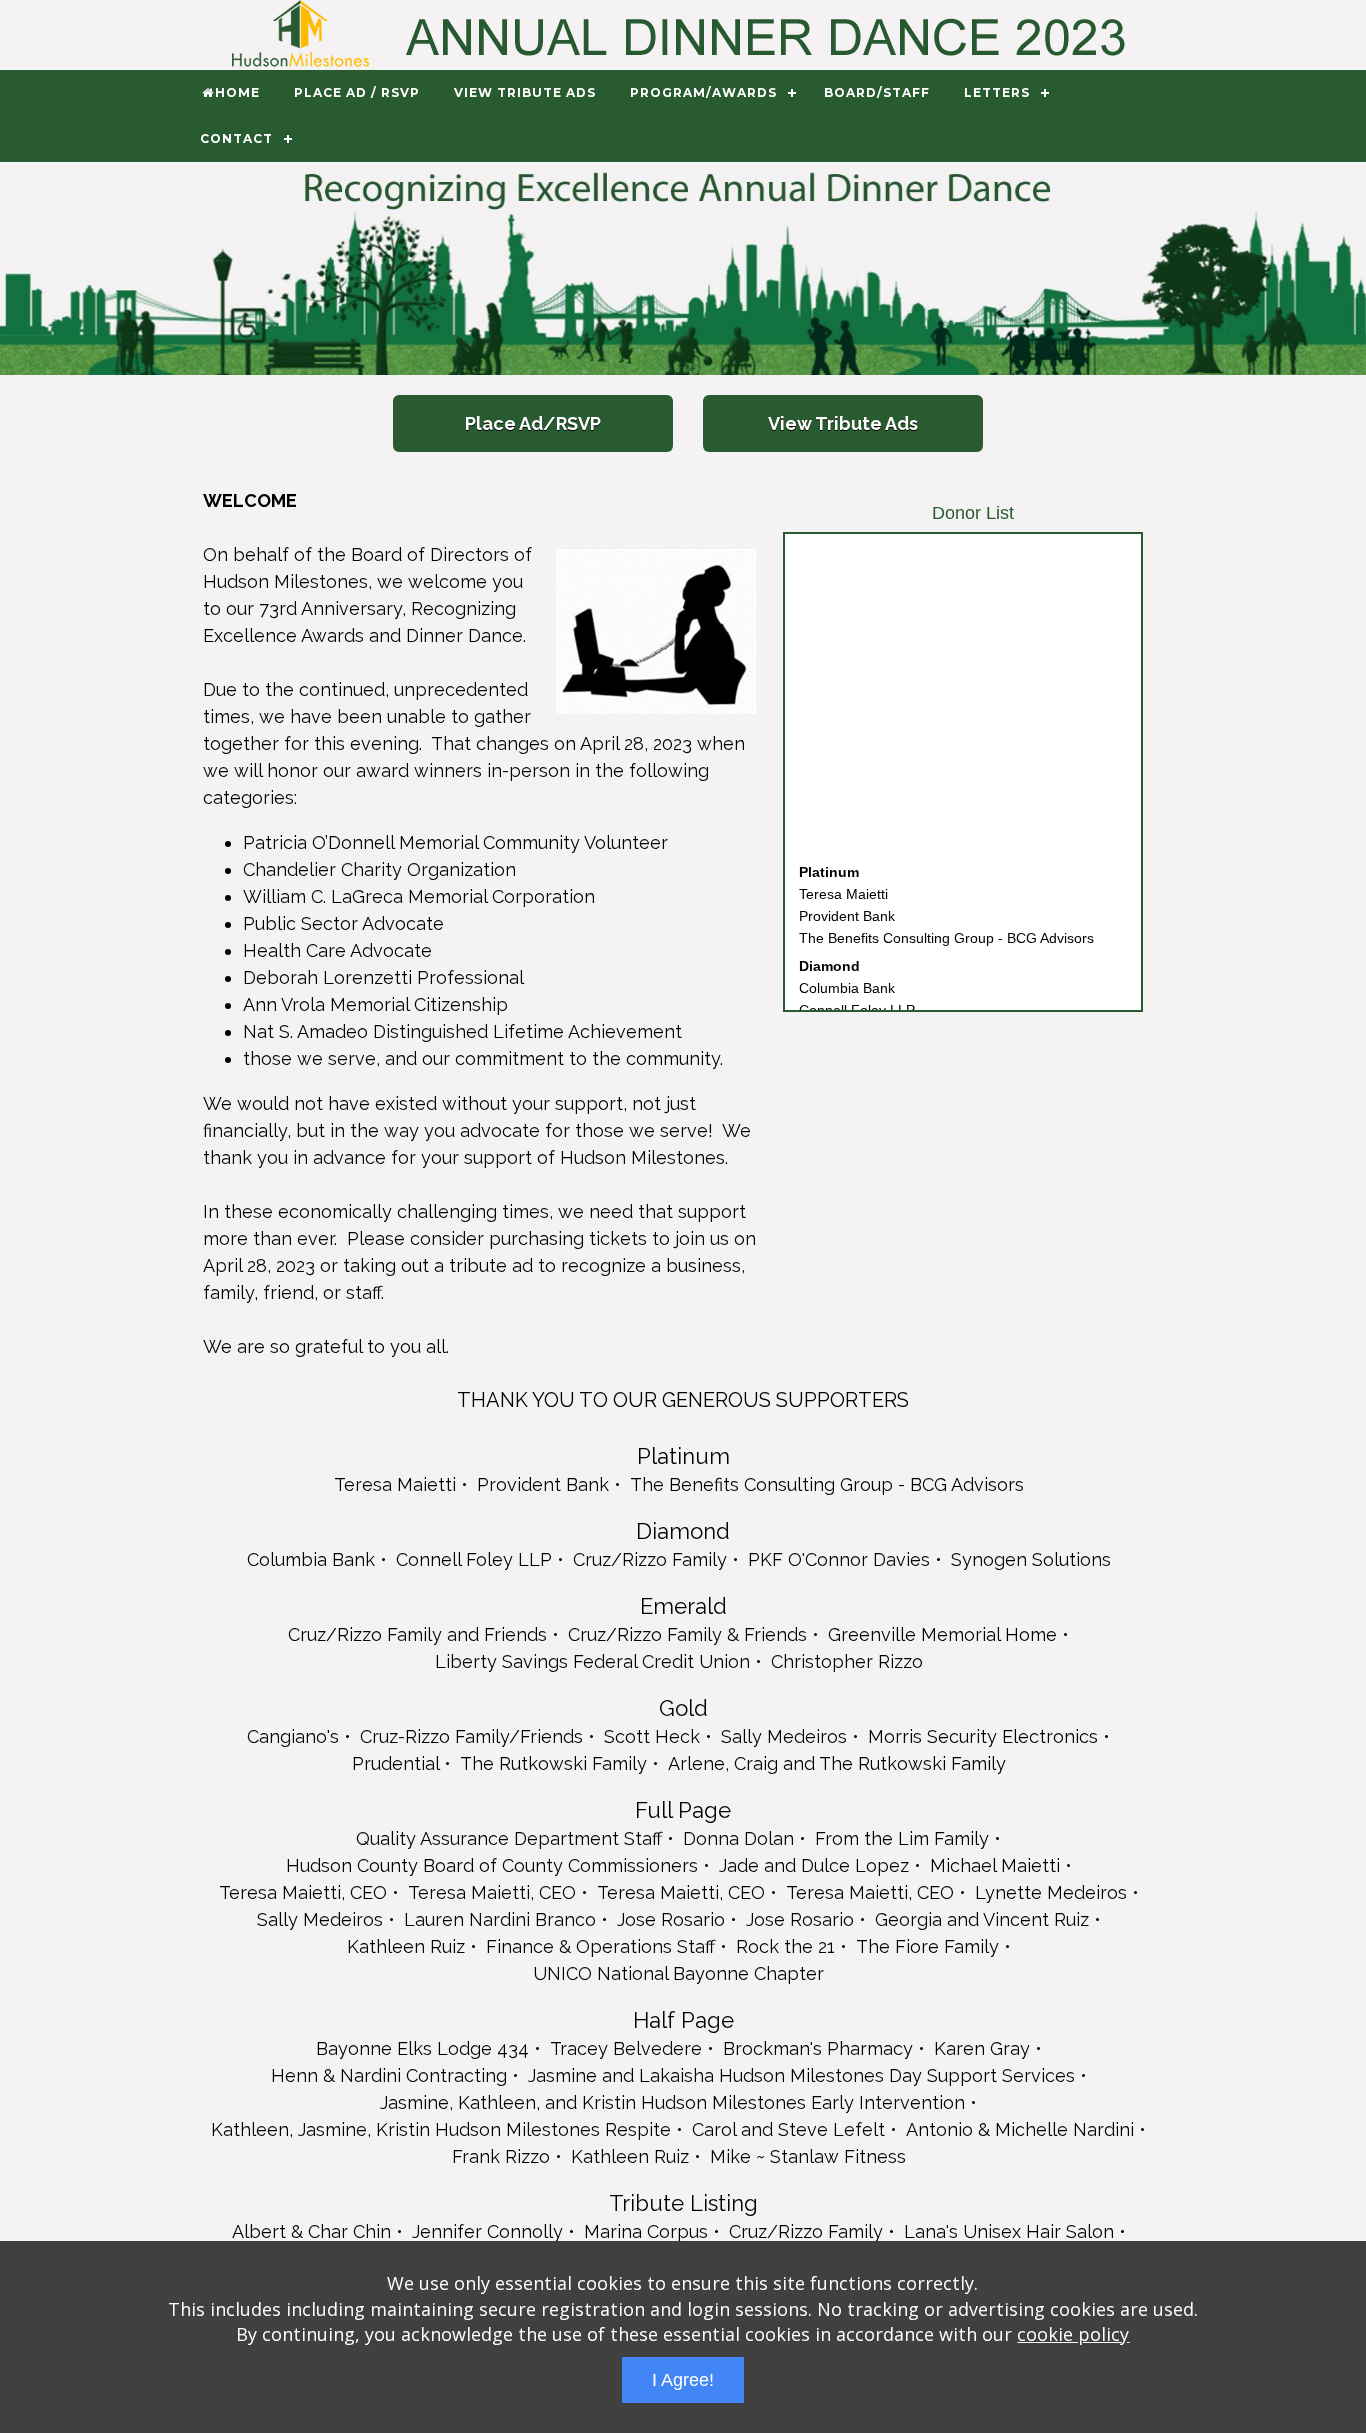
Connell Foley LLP (857, 991)
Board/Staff (877, 92)
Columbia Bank (847, 969)
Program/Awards (703, 92)
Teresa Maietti (843, 875)
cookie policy (1073, 2334)
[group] (683, 268)
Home (237, 92)
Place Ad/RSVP (533, 423)
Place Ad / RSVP (357, 92)
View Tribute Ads (525, 92)
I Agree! (683, 2380)
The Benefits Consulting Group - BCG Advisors (946, 919)
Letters (997, 92)
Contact (236, 138)
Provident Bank (847, 897)
